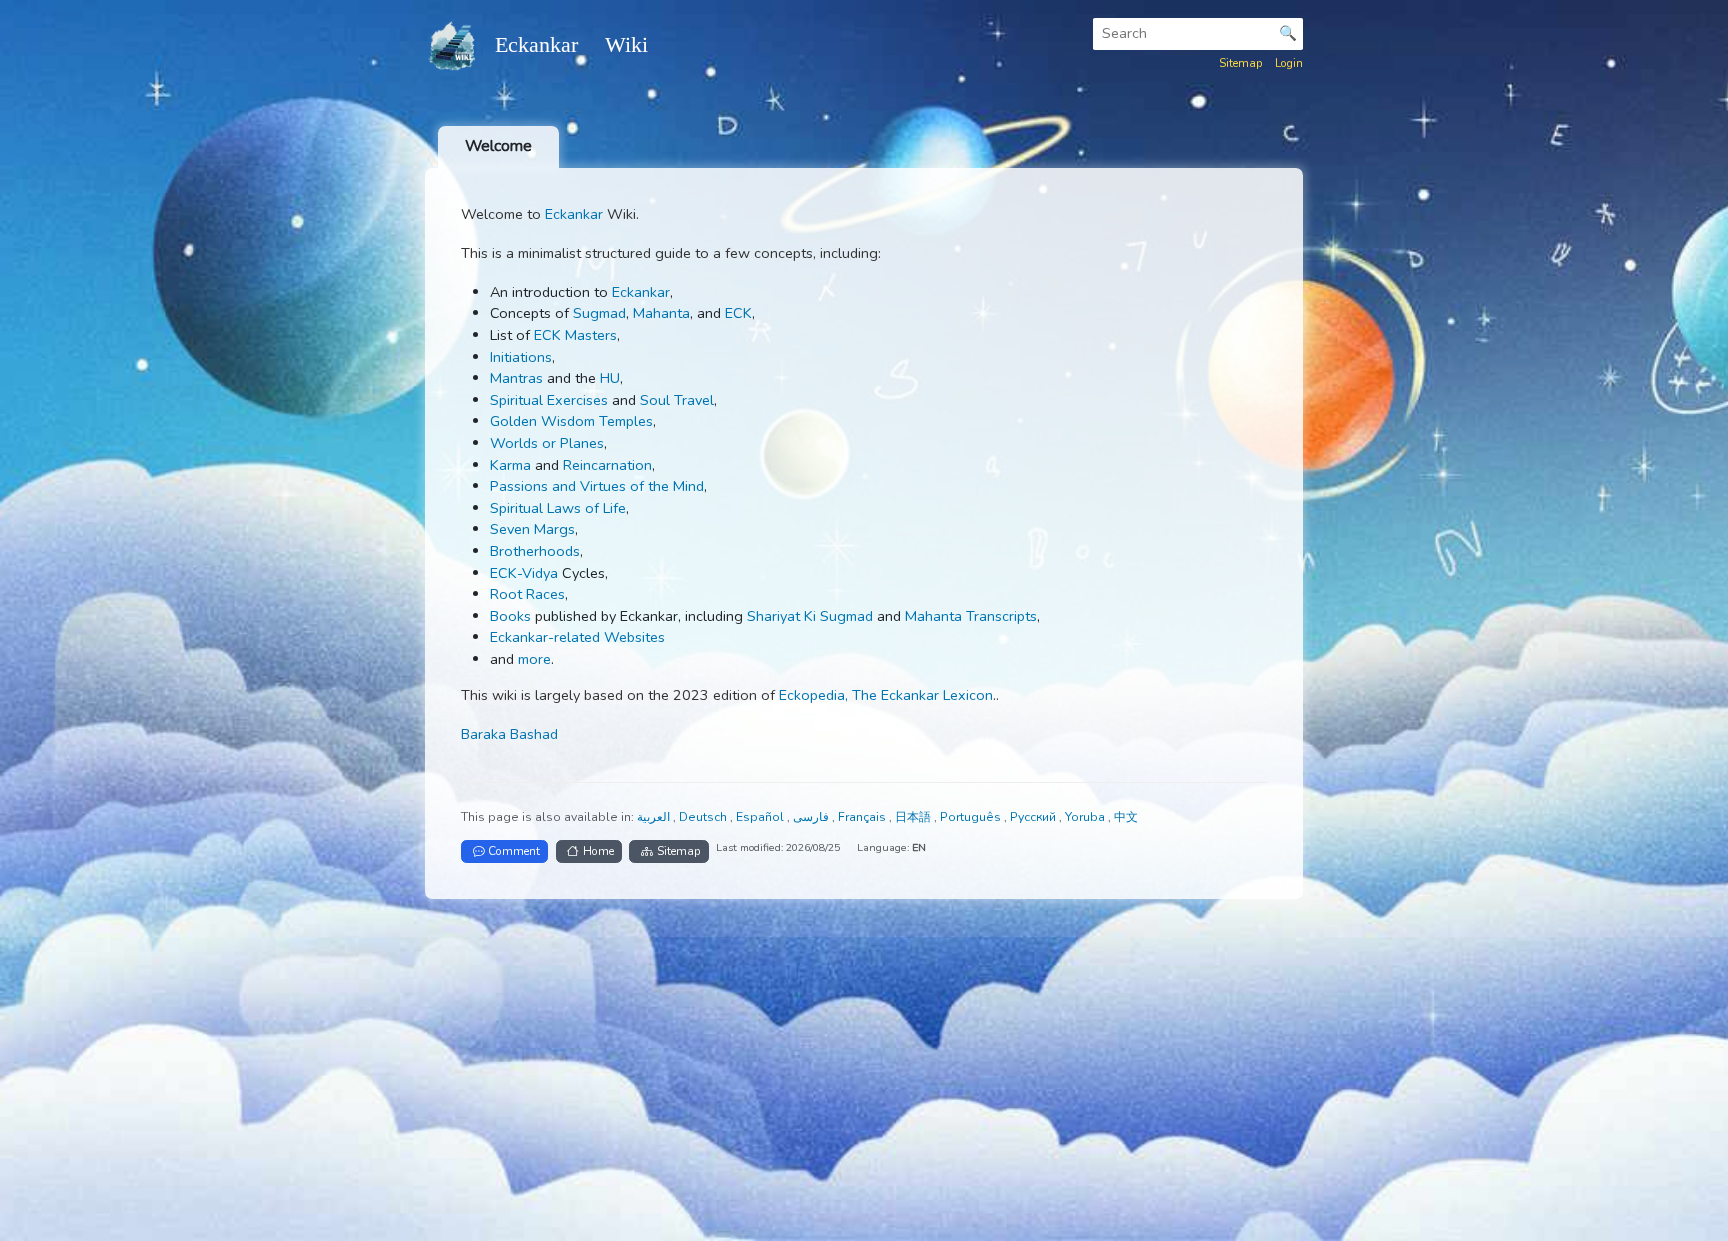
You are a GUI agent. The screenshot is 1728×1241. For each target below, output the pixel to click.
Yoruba (1086, 817)
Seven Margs (532, 529)
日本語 (914, 817)
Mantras (516, 378)
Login (1289, 63)
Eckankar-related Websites (577, 637)
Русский (1034, 817)
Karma (510, 465)
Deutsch (704, 817)
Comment (514, 851)
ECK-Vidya (524, 573)
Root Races (527, 594)
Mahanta (661, 313)
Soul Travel (677, 400)
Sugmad (599, 313)
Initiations (521, 357)
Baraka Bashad (509, 734)
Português (972, 817)
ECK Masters (575, 335)
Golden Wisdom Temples (571, 421)
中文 (1126, 817)
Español (761, 817)
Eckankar (574, 214)
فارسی (812, 817)
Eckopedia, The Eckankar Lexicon (886, 695)
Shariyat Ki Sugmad (810, 616)
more (534, 659)
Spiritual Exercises (549, 400)
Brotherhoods (535, 551)
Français (863, 817)
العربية (655, 817)
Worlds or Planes (547, 443)
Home (598, 851)
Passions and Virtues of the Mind (597, 486)
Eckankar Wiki (571, 44)
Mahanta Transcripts (971, 616)
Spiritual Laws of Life (558, 508)
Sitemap (1241, 63)
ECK (738, 313)
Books (510, 616)
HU (610, 378)
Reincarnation (607, 465)
